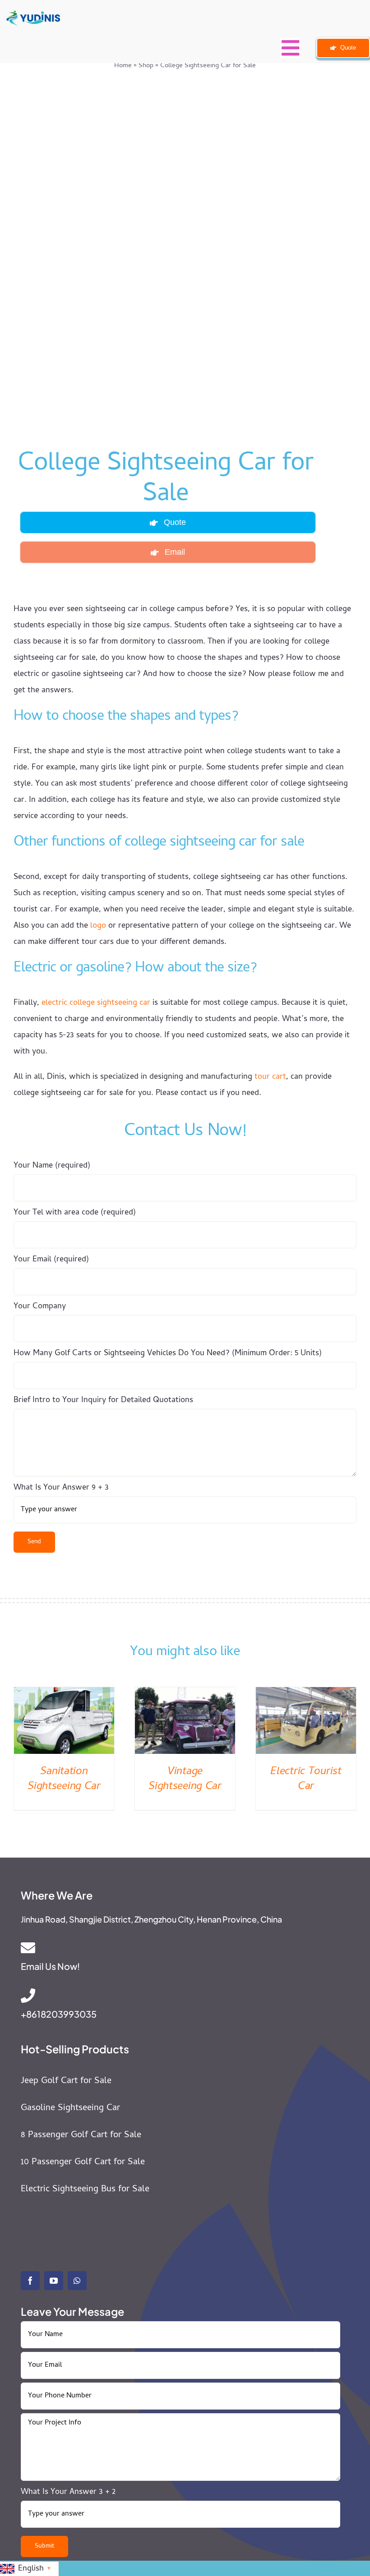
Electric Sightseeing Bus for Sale (85, 2190)
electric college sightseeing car (96, 1003)
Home (123, 66)
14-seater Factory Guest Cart (185, 1780)
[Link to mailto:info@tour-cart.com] (178, 1948)
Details (64, 1722)
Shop (146, 66)
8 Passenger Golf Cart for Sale (81, 2136)
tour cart (270, 1077)
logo (98, 926)
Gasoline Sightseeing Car (70, 2109)
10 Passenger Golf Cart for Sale (83, 2163)
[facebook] (30, 2281)
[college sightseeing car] (168, 258)
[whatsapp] (77, 2281)
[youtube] (54, 2281)
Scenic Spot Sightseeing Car (64, 1780)
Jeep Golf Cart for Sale (66, 2081)
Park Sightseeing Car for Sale (306, 1780)
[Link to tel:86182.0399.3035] (177, 1996)
